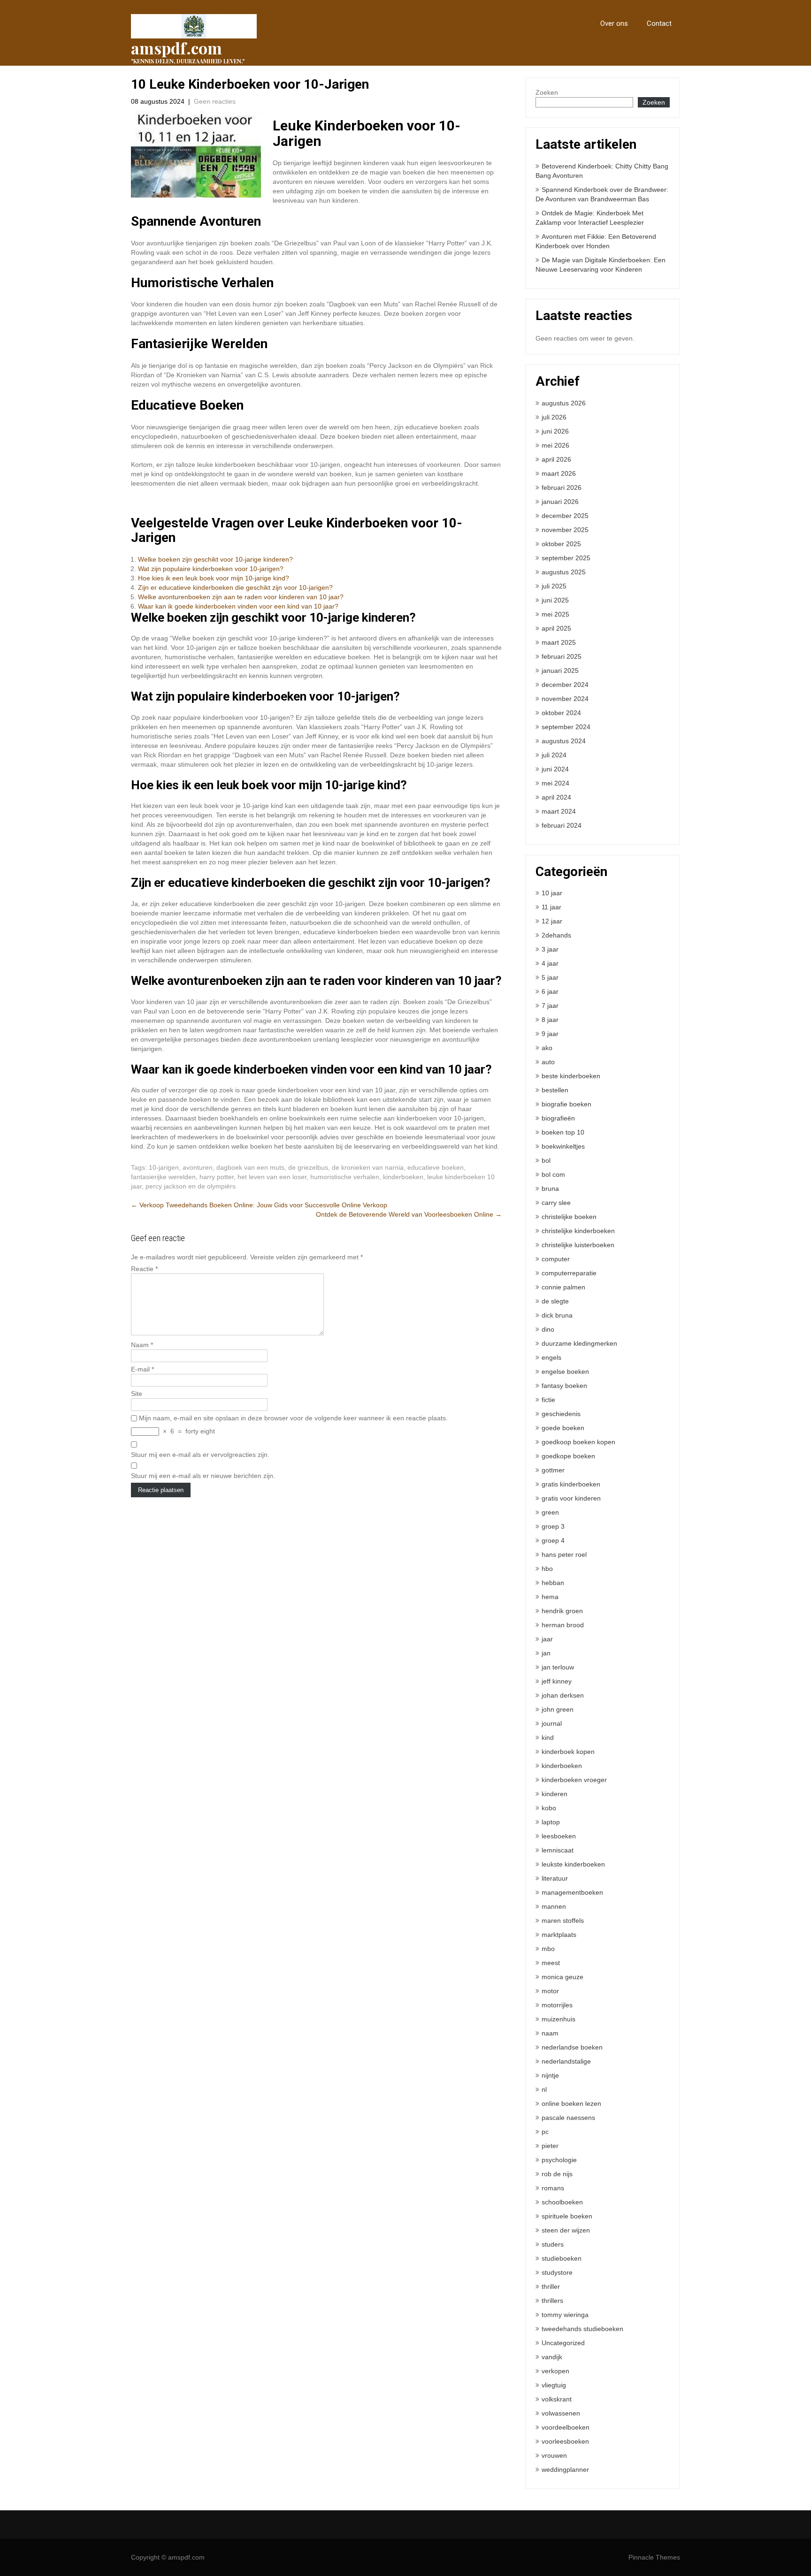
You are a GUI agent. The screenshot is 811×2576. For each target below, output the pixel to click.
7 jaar (550, 1006)
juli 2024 (554, 755)
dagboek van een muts (250, 1167)
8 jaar (550, 1020)
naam (550, 2033)
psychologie (559, 2160)
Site (137, 1394)
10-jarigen (164, 1167)
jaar (547, 1639)
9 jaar (550, 1034)
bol (546, 1160)
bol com (553, 1174)
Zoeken (547, 92)
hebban (553, 1583)
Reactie (144, 1269)
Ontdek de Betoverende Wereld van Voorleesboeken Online (409, 1214)
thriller (551, 2286)
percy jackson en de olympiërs (191, 1186)
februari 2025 (562, 656)
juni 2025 (555, 600)
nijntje (550, 2075)
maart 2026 (559, 473)
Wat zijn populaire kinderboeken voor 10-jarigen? (211, 569)
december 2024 (565, 685)
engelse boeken (565, 1372)
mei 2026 (555, 445)
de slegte (555, 1301)
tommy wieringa (565, 2315)
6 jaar (550, 991)
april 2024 (556, 797)
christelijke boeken (569, 1217)
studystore (557, 2272)
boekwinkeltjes (563, 1146)
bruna (550, 1189)
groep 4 (553, 1540)
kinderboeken (403, 1177)
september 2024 (566, 727)
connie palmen (563, 1287)
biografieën (558, 1118)
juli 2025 (554, 586)
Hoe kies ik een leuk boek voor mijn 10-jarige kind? (214, 578)
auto (548, 1062)
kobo (549, 1808)
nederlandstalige (566, 2061)
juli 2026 (554, 417)
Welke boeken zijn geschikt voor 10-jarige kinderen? (215, 559)
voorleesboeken (565, 2441)
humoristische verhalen (345, 1177)
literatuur (555, 1878)
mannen (554, 1906)
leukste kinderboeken (573, 1864)
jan (546, 1653)
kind (548, 1738)
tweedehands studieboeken (582, 2329)
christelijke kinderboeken (578, 1231)
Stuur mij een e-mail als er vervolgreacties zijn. (200, 1455)
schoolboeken (562, 2202)
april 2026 (556, 459)
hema (550, 1597)
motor (550, 1991)
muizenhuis (559, 2019)
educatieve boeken (436, 1167)
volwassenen (561, 2413)
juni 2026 (555, 431)
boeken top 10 (563, 1132)
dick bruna (557, 1315)
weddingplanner (565, 2469)
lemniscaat (558, 1850)
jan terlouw (558, 1667)
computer (556, 1259)
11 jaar (551, 907)
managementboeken (572, 1892)
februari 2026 (562, 488)
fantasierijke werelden (163, 1177)
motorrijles (557, 2005)
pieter (550, 2146)
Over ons (614, 23)
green (550, 1512)
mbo (548, 1949)
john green (558, 1709)
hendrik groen (562, 1611)
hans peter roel (564, 1555)
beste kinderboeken (571, 1076)
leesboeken (559, 1836)
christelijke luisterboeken (578, 1245)
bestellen (555, 1090)
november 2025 (565, 530)
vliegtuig (554, 2385)
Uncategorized (563, 2343)
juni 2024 (555, 769)
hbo (547, 1569)
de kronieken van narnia (368, 1167)
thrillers (552, 2301)
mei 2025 (555, 614)
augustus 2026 (564, 403)
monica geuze (562, 1977)
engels (551, 1357)
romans (553, 2188)
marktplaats (559, 1935)
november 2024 (565, 699)
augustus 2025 (564, 572)
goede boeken (563, 1428)
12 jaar (552, 921)
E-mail (142, 1369)
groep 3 (553, 1526)
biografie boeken (566, 1104)
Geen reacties (215, 101)
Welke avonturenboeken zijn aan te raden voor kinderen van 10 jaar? (241, 597)
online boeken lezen (571, 2103)
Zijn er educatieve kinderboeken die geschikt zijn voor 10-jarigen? (235, 587)
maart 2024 (559, 811)
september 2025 (566, 558)
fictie (548, 1400)
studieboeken (562, 2258)
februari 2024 (562, 825)
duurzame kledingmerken (579, 1343)
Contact (659, 23)
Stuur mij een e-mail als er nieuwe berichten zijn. (203, 1476)
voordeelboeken (566, 2427)
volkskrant (557, 2399)
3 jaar (550, 949)
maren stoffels (563, 1921)
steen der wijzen (566, 2230)
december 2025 (565, 516)
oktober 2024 (561, 713)
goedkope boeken (568, 1456)
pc (545, 2132)
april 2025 (556, 628)
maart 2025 (559, 642)
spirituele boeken (567, 2216)
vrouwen (554, 2455)
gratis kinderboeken (571, 1484)
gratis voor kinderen (571, 1498)
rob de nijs (557, 2174)
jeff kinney (557, 1681)
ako (547, 1048)
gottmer (553, 1470)
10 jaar (552, 893)
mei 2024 (555, 783)
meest (551, 1963)
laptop (551, 1822)
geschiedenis (561, 1414)
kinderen (555, 1794)
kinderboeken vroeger (574, 1780)
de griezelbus (308, 1167)
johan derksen (563, 1695)
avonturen (198, 1167)
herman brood (563, 1625)
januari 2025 (560, 671)
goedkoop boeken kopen (578, 1442)
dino (548, 1329)
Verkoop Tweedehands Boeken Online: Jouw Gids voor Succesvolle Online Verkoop (259, 1205)
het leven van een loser (272, 1177)
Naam (142, 1345)
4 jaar (550, 963)
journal (552, 1723)
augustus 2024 (564, 741)
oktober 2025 (561, 544)
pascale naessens (568, 2118)
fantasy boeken (564, 1386)
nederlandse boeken (572, 2047)
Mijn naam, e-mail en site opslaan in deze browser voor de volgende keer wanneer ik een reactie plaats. (293, 1418)
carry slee (556, 1203)
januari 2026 (560, 502)
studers (553, 2244)
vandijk (552, 2357)
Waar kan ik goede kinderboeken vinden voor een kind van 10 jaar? (238, 606)
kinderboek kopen (568, 1752)
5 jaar (550, 977)
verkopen (555, 2371)
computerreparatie (569, 1273)
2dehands (556, 935)
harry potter (217, 1177)
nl (544, 2089)
